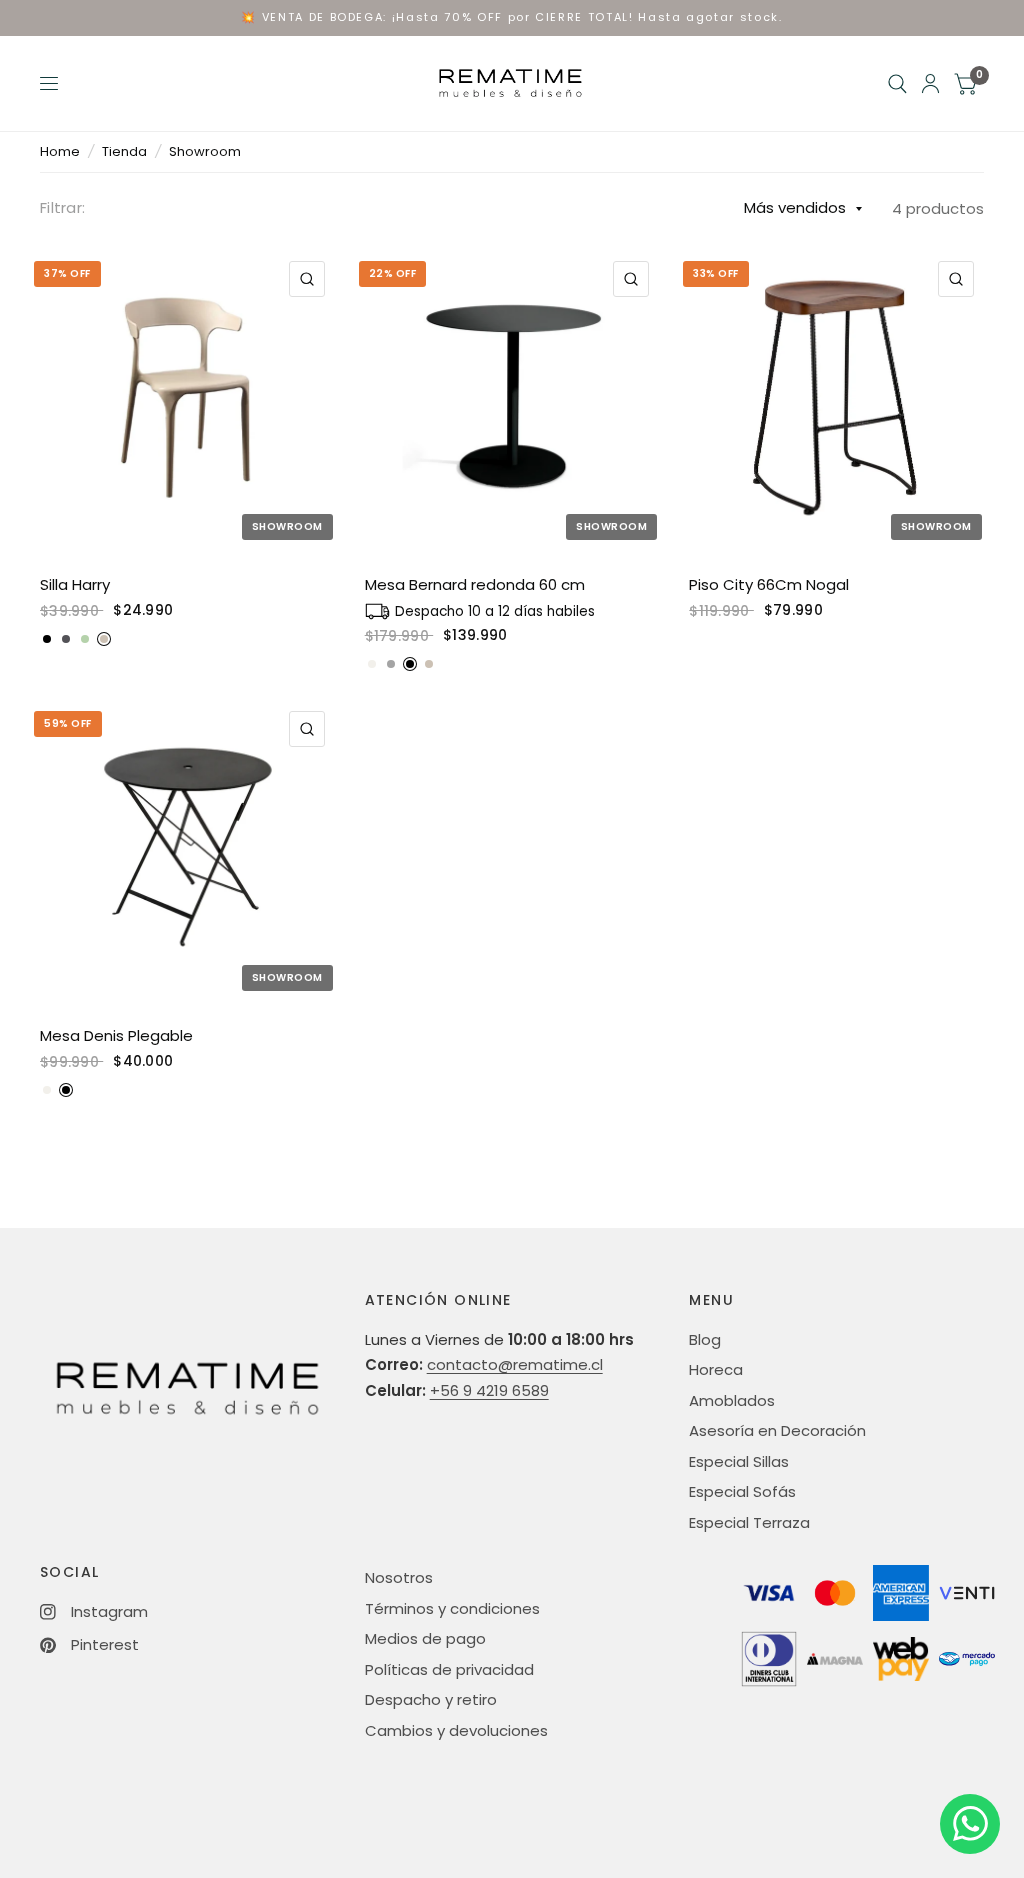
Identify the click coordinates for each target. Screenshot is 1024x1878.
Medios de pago (425, 1638)
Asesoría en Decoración (777, 1430)
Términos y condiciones (452, 1608)
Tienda (124, 151)
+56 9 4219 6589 (489, 1390)
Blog (705, 1339)
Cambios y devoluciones (456, 1730)
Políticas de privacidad (449, 1669)
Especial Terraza (749, 1522)
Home (60, 151)
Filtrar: (62, 207)
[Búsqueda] (897, 83)
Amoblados (732, 1400)
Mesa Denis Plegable (116, 1035)
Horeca (716, 1369)
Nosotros (399, 1577)
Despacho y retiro (431, 1699)
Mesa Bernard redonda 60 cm (475, 584)
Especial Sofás (742, 1491)
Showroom (205, 151)
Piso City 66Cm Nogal (769, 584)
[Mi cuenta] (930, 83)
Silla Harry (75, 584)
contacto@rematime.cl (515, 1364)
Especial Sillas (739, 1461)
